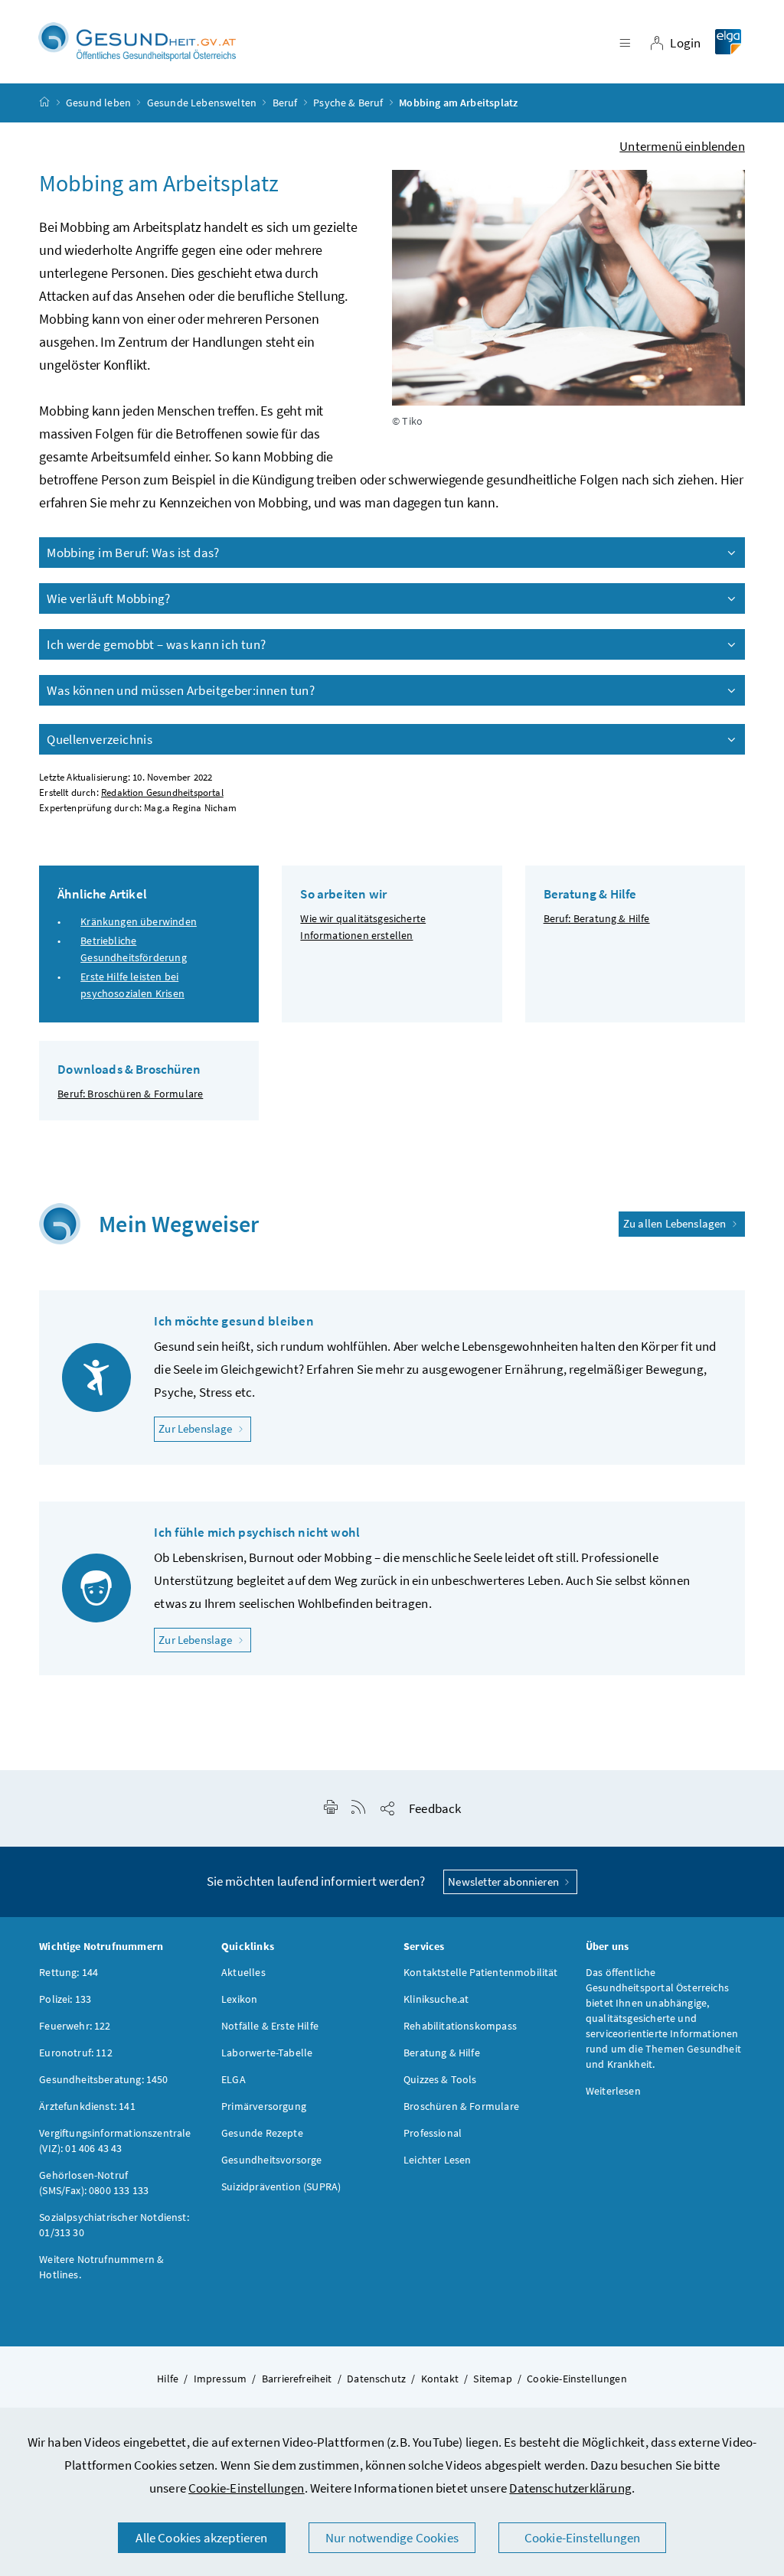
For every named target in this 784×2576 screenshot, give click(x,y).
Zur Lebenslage (205, 1428)
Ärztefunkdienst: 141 (87, 2106)
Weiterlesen (613, 2091)
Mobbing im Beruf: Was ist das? (133, 553)
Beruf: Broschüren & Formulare (130, 1094)
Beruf (285, 103)
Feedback (435, 1808)
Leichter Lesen (437, 2160)
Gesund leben (98, 103)
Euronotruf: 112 (76, 2053)
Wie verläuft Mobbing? (108, 598)
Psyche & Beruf (348, 103)
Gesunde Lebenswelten (202, 103)
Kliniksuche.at (436, 1999)
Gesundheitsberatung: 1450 (103, 2079)
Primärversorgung (264, 2106)
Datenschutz (376, 2379)
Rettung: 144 (69, 1972)
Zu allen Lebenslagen (676, 1223)
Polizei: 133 (65, 1999)
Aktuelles (243, 1972)
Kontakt (440, 2379)
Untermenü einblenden (682, 146)
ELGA (234, 2079)
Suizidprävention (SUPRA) (281, 2186)
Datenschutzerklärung (570, 2488)
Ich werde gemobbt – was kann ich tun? (156, 644)
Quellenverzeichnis (100, 739)
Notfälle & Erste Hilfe (270, 2026)
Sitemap (492, 2379)
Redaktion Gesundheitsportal (162, 792)
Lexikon (239, 1999)
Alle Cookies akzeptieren (201, 2538)
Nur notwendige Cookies (392, 2538)
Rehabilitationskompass (460, 2026)
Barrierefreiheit (297, 2379)
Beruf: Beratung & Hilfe (597, 918)
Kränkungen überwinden (139, 921)
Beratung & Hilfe (442, 2053)
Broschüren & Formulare (461, 2106)
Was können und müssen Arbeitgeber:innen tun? (181, 690)
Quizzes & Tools (440, 2079)
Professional (433, 2133)
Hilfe (168, 2379)
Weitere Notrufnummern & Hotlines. (101, 2267)
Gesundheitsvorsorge (271, 2160)
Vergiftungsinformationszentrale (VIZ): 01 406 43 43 (115, 2141)
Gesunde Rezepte (262, 2133)
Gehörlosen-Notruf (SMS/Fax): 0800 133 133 (94, 2183)
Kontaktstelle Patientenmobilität (481, 1972)
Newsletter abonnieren (505, 1881)
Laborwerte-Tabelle (267, 2053)
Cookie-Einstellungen (247, 2488)
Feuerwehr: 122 (75, 2026)
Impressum (220, 2379)
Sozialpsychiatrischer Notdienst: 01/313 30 (114, 2225)
